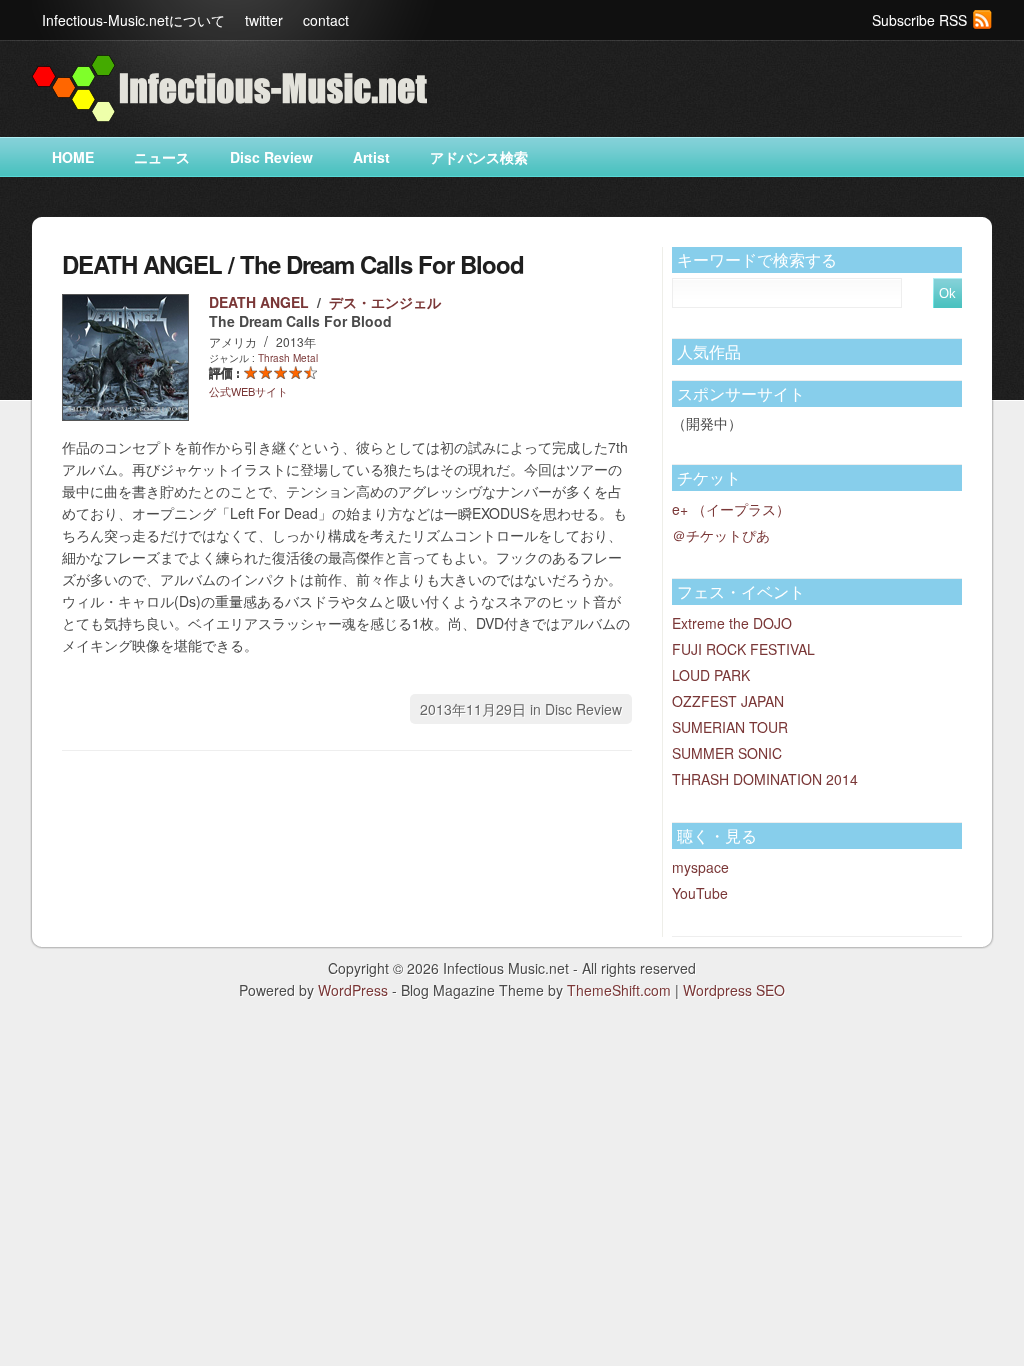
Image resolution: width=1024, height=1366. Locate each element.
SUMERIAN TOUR (730, 727)
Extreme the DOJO (732, 623)
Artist (371, 157)
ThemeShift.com (619, 990)
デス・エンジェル (385, 302)
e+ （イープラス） (731, 509)
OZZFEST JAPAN (728, 701)
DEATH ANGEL (259, 302)
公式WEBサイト (248, 391)
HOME (73, 157)
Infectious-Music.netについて (133, 20)
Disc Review (271, 157)
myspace (700, 867)
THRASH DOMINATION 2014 (765, 779)
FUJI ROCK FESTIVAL (743, 649)
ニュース (162, 157)
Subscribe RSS (919, 20)
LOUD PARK (711, 675)
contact (326, 20)
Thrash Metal (288, 358)
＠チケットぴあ (721, 535)
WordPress (353, 990)
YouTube (700, 893)
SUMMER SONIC (727, 753)
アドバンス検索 (479, 157)
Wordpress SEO (734, 990)
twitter (264, 20)
